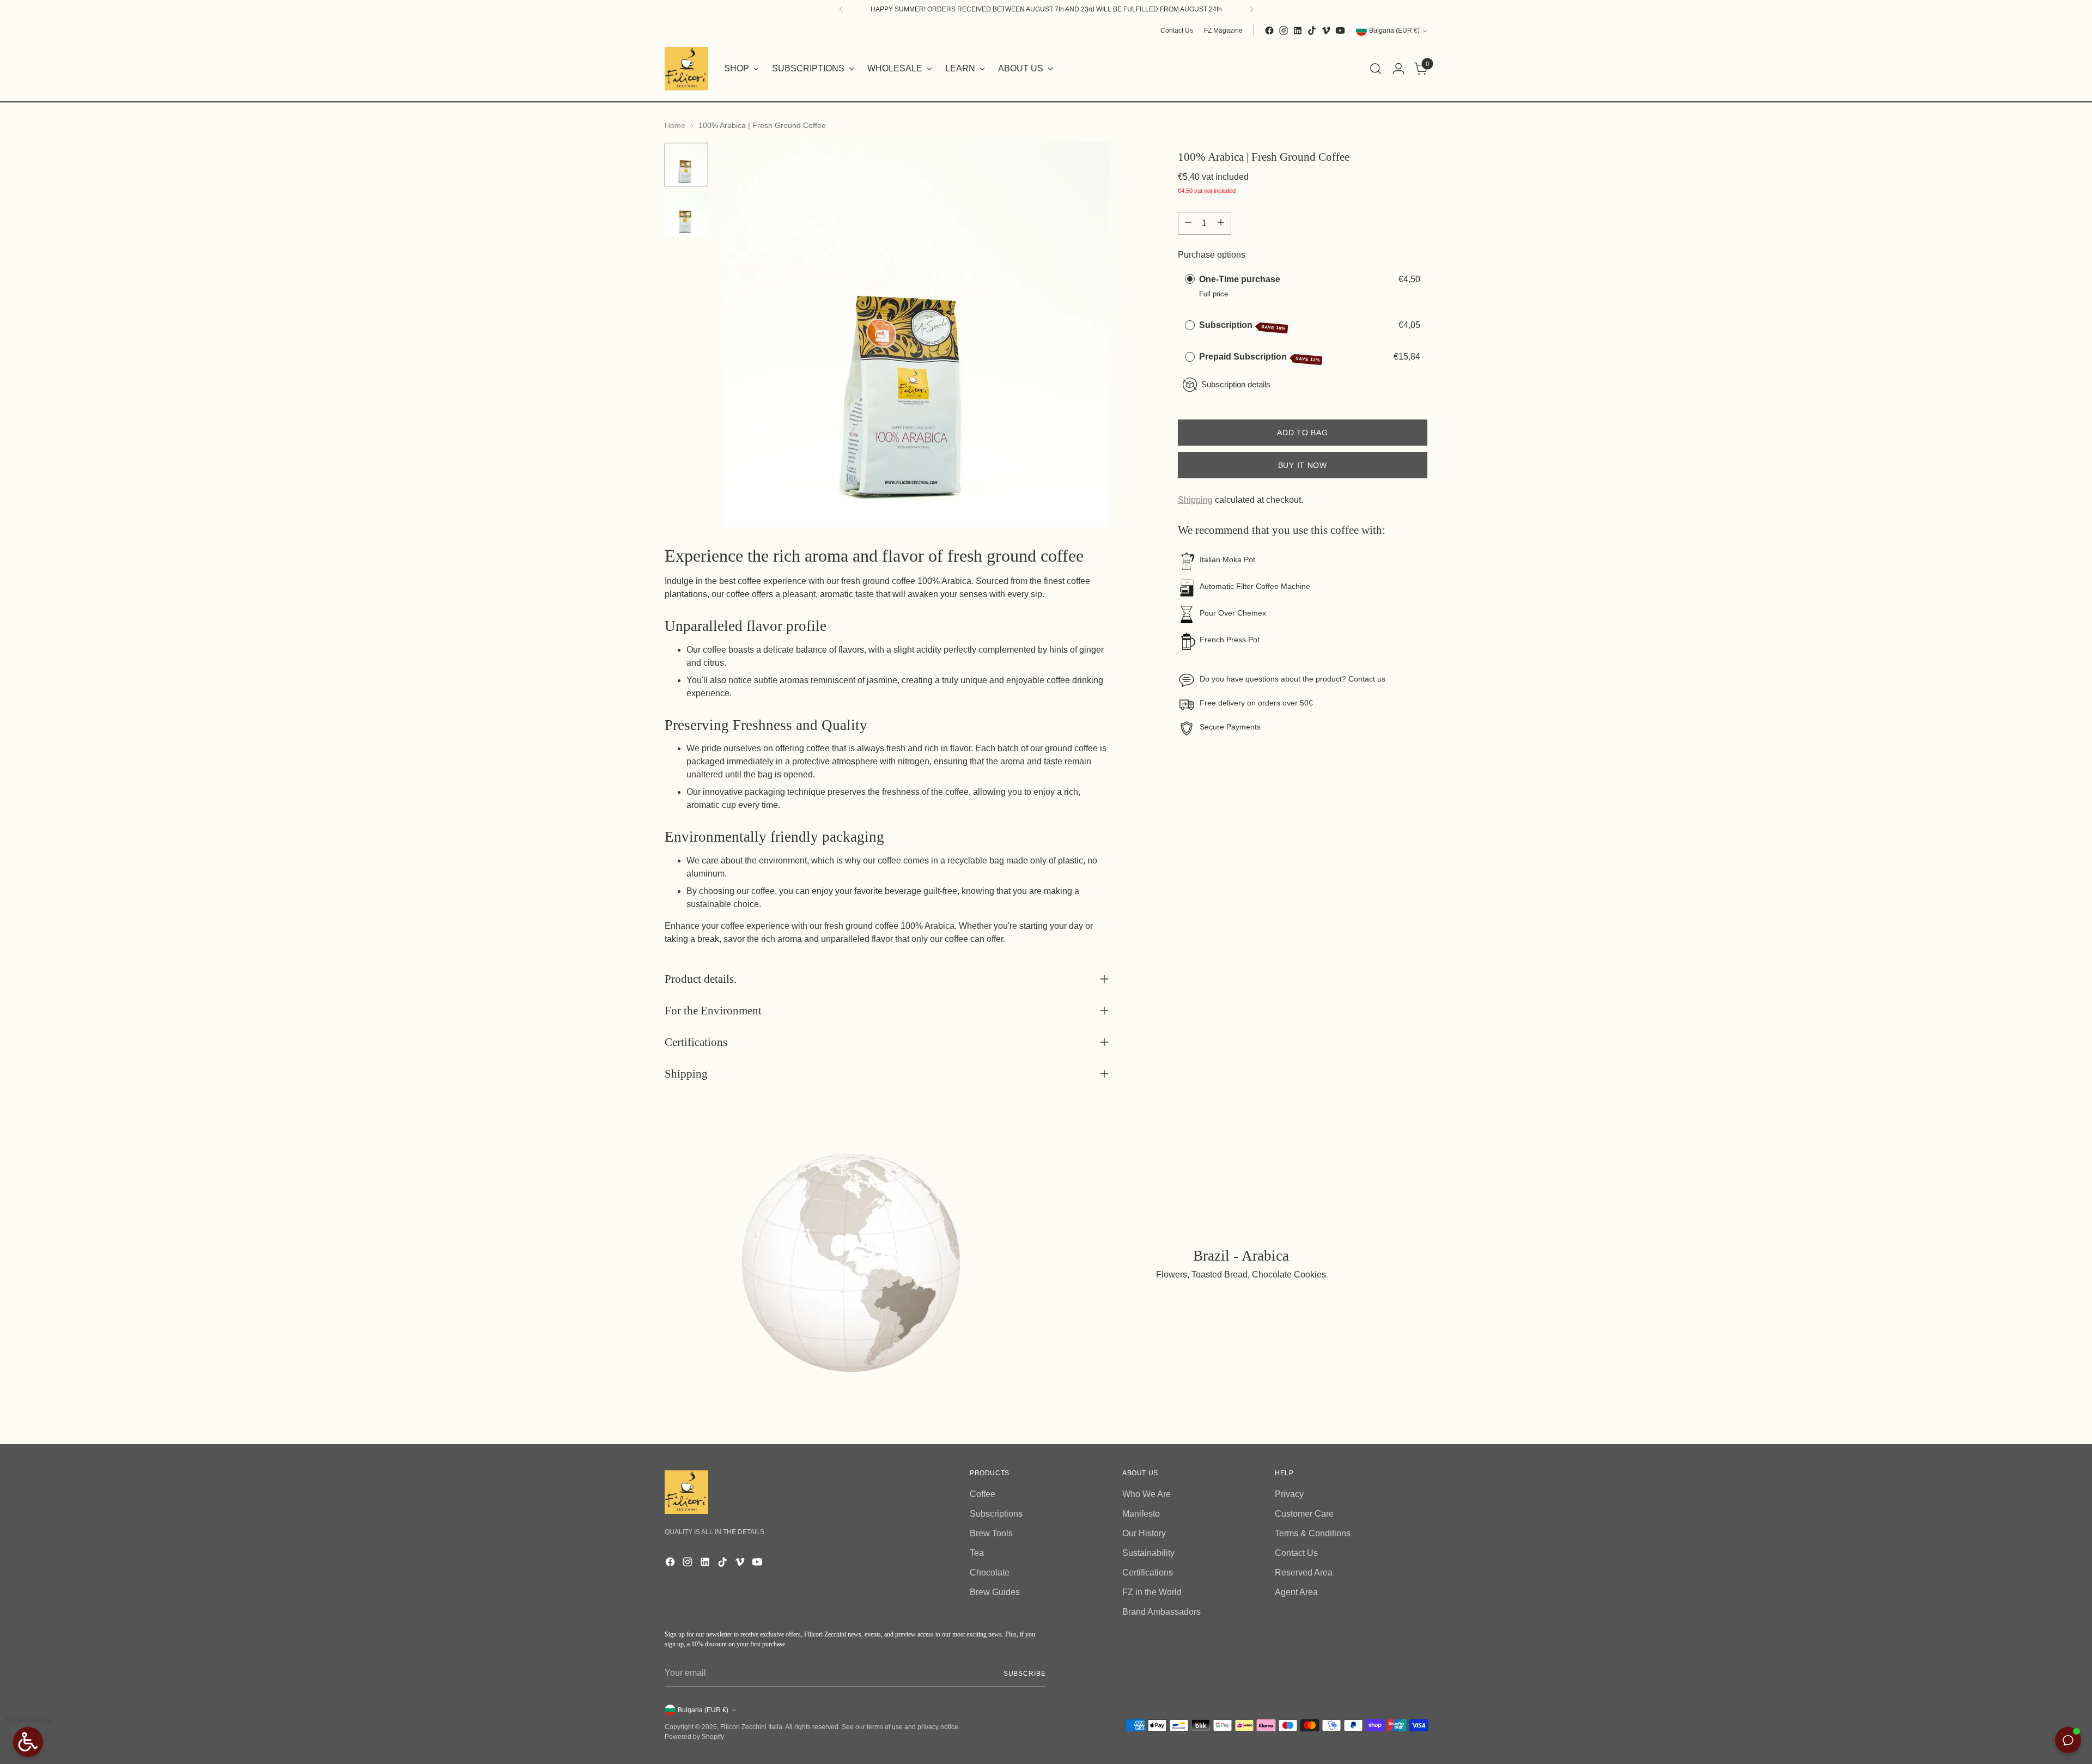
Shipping (1195, 500)
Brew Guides (995, 1592)
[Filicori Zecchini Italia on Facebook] (1269, 31)
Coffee (983, 1494)
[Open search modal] (1376, 69)
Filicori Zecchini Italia (751, 1727)
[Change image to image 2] (686, 215)
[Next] (1251, 9)
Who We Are (1147, 1494)
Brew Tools (991, 1533)
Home (675, 125)
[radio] (1190, 279)
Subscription (1242, 326)
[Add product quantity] (1221, 223)
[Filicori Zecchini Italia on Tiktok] (1312, 31)
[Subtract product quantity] (1188, 223)
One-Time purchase (1240, 279)
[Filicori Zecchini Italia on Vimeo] (1326, 31)
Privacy (1289, 1494)
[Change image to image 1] (686, 165)
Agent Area (1296, 1592)
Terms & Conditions (1313, 1533)
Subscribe (1025, 1674)
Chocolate (990, 1573)
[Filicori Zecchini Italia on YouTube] (1340, 31)
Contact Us (1296, 1553)
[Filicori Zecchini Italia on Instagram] (1284, 31)
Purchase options (1212, 254)
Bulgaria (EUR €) (1394, 31)
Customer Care (1304, 1514)
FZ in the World (1152, 1592)
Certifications (1148, 1573)
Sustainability (1148, 1553)
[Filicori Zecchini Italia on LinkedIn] (1298, 31)
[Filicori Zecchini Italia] (686, 69)
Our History (1144, 1533)
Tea (977, 1553)
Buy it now (1303, 465)
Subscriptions (996, 1514)
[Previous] (841, 9)
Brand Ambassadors (1161, 1612)
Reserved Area (1304, 1573)
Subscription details (1236, 384)
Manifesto (1141, 1514)
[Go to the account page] (1398, 69)
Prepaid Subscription (1260, 357)
